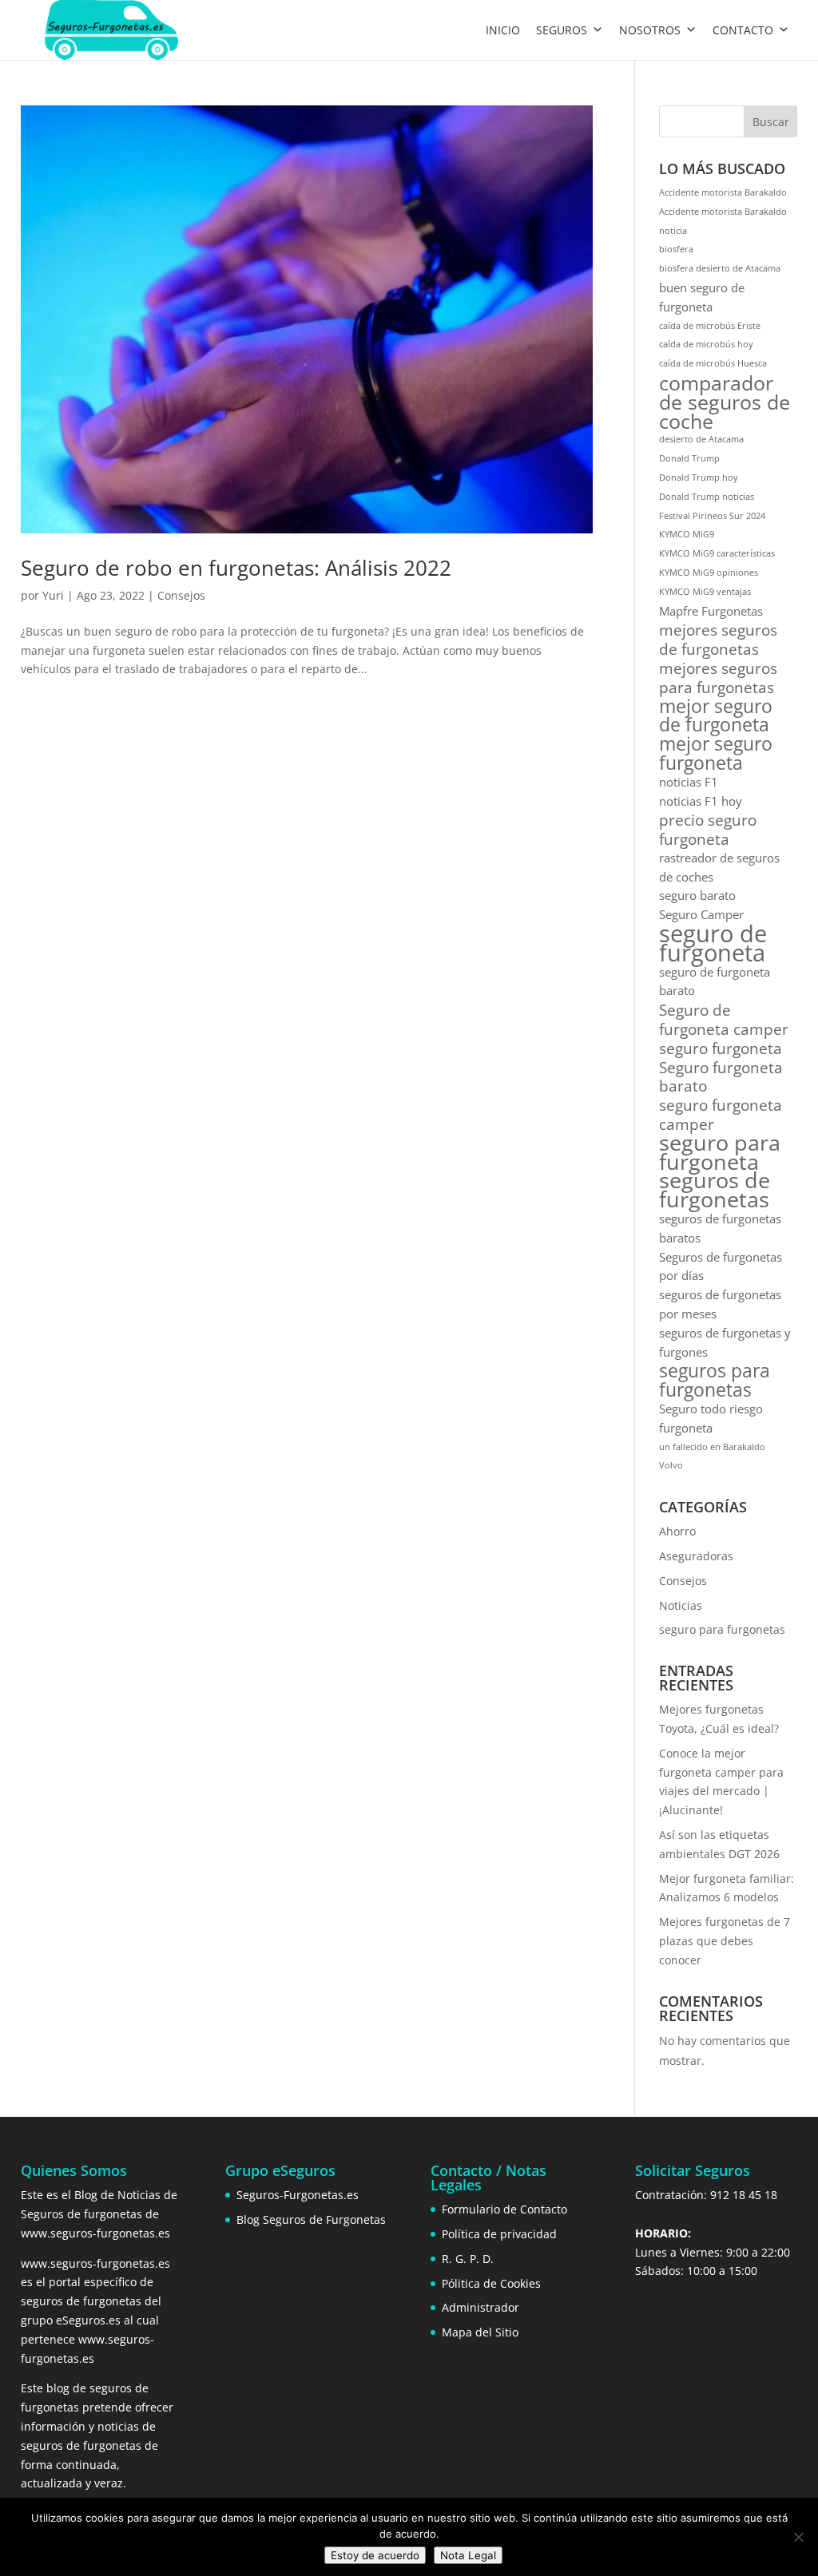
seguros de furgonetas (715, 1191)
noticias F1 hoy (701, 801)
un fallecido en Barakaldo (712, 1447)
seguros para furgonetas (715, 1381)
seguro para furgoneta (720, 1153)
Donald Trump (689, 458)
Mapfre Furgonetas (711, 611)
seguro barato (697, 895)
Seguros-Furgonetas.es (298, 2195)
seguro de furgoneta (713, 944)
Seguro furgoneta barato (721, 1077)
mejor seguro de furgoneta (716, 716)
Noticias (681, 1605)
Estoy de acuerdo (375, 2555)
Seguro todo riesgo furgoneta (711, 1418)
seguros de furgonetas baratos (720, 1228)
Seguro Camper (701, 914)
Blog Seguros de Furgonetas (311, 2219)
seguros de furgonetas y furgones (725, 1342)
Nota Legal (468, 2555)
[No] (798, 2537)
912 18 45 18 (744, 2195)
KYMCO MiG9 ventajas (705, 592)
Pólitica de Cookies (491, 2283)
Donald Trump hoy (699, 478)
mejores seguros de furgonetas (718, 640)
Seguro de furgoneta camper (724, 1020)
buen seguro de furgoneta (702, 297)
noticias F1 (689, 782)
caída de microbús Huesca (713, 363)
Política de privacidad (499, 2234)
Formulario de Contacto (504, 2209)
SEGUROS (562, 30)
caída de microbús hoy (706, 344)
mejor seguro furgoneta (716, 754)
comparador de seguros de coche (725, 402)
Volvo (671, 1465)
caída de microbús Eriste (710, 326)
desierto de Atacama (701, 439)
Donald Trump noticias (707, 497)
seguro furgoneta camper (721, 1115)
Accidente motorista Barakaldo (723, 192)
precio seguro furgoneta (708, 830)
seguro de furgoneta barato (715, 981)
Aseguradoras (696, 1556)
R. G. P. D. (468, 2259)
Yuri (53, 595)
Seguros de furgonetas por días (721, 1266)
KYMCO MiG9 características (717, 553)
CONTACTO (743, 30)
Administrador (480, 2307)
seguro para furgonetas (722, 1629)
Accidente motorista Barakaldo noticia (723, 221)
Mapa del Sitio (480, 2332)
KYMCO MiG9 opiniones (709, 573)
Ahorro (677, 1531)
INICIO (503, 30)
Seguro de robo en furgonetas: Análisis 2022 (236, 568)
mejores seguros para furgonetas (718, 678)
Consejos (181, 595)
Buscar (771, 122)
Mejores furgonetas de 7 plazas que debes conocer (725, 1941)
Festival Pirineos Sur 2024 (712, 516)
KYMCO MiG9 (687, 534)
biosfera (676, 249)
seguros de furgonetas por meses (720, 1304)
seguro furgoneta (721, 1048)
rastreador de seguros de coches (719, 867)
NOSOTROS (650, 30)
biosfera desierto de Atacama (720, 268)
